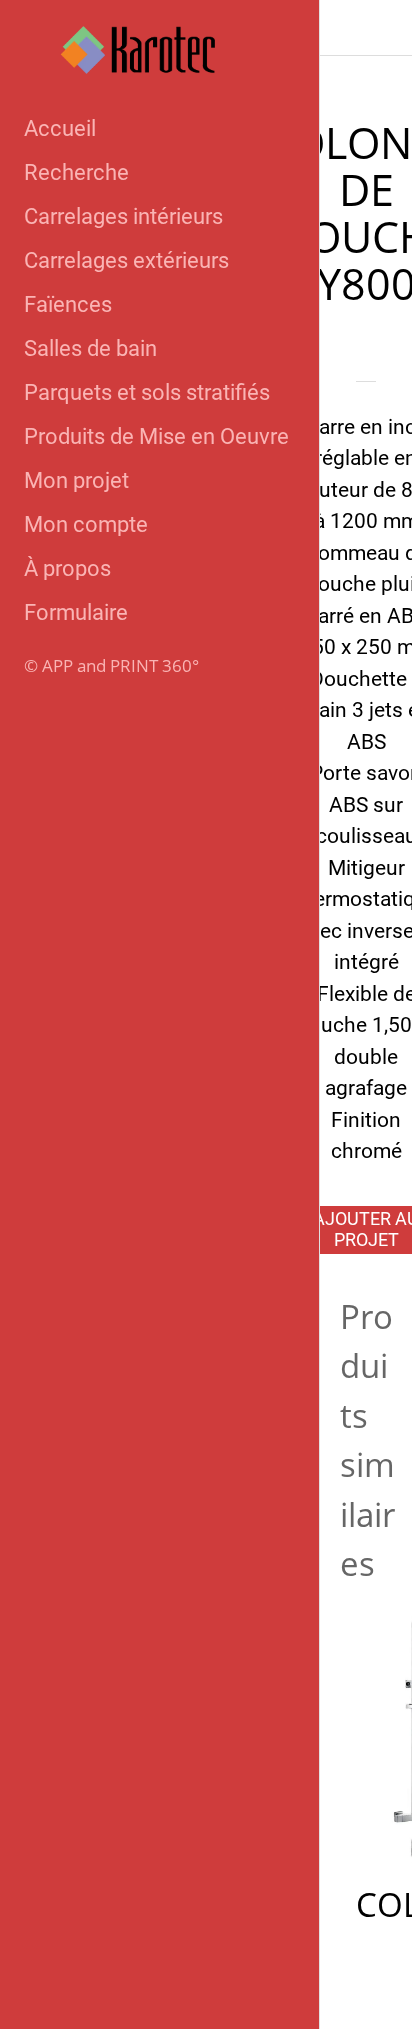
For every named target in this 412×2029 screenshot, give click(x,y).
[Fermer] (348, 28)
